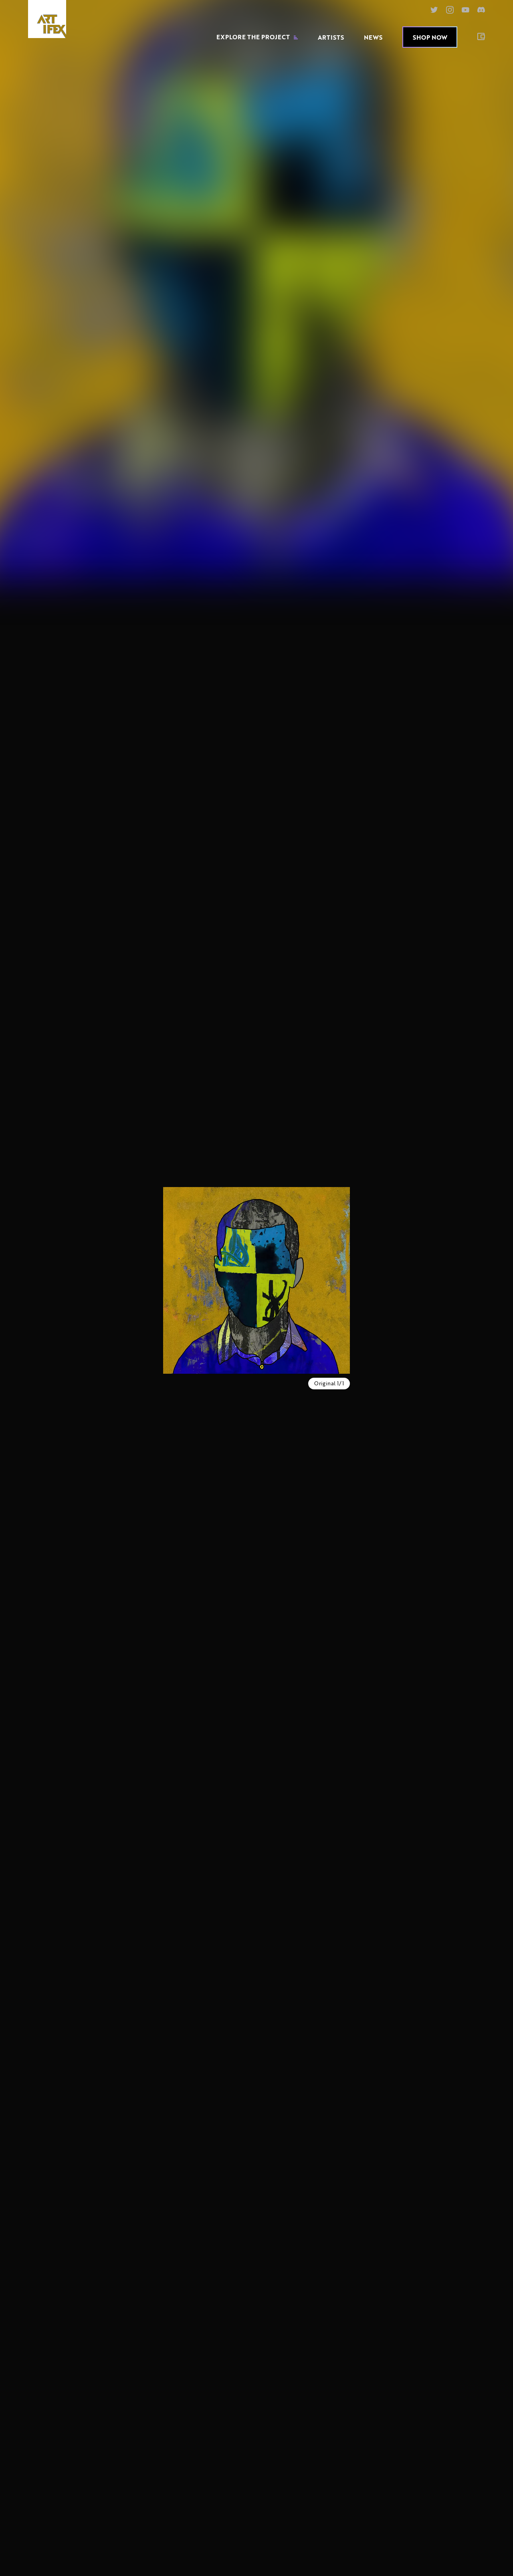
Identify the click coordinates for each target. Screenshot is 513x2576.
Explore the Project (253, 37)
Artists (331, 37)
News (373, 37)
